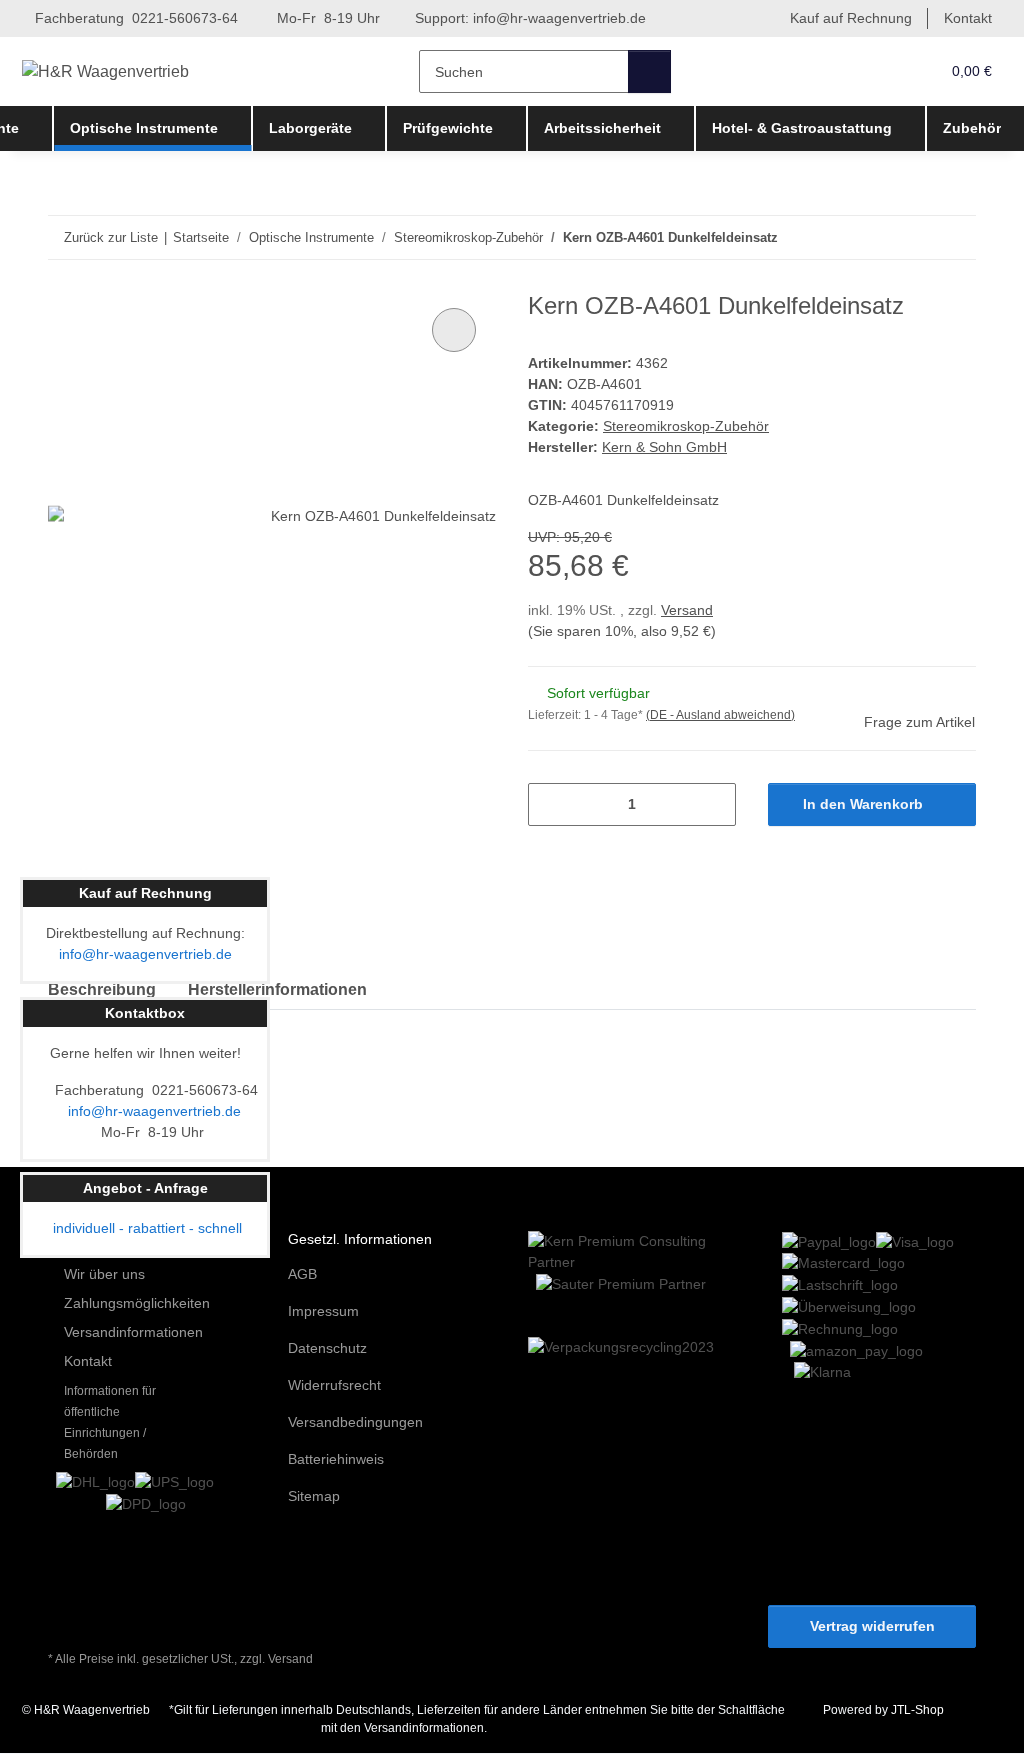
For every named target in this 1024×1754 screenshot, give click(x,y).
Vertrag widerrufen (872, 1626)
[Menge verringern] (550, 804)
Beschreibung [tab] (102, 989)
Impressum (323, 1311)
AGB (302, 1274)
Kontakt (968, 18)
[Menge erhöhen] (713, 804)
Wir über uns (104, 1274)
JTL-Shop (917, 1710)
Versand (687, 610)
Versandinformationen (133, 1332)
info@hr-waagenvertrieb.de (559, 18)
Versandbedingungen (355, 1422)
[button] (883, 71)
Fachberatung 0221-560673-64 (134, 18)
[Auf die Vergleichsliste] (454, 330)
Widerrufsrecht (334, 1385)
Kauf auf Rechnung (851, 18)
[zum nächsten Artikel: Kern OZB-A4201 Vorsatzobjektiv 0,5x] (954, 237)
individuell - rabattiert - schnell (145, 1228)
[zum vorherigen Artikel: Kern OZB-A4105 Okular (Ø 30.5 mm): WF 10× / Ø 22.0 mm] (911, 237)
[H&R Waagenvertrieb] (106, 72)
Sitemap (314, 1496)
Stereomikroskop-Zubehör (686, 426)
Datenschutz (327, 1348)
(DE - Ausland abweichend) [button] (720, 715)
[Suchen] (649, 71)
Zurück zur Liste (111, 237)
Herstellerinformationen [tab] (277, 989)
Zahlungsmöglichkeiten (137, 1303)
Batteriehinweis (336, 1459)
